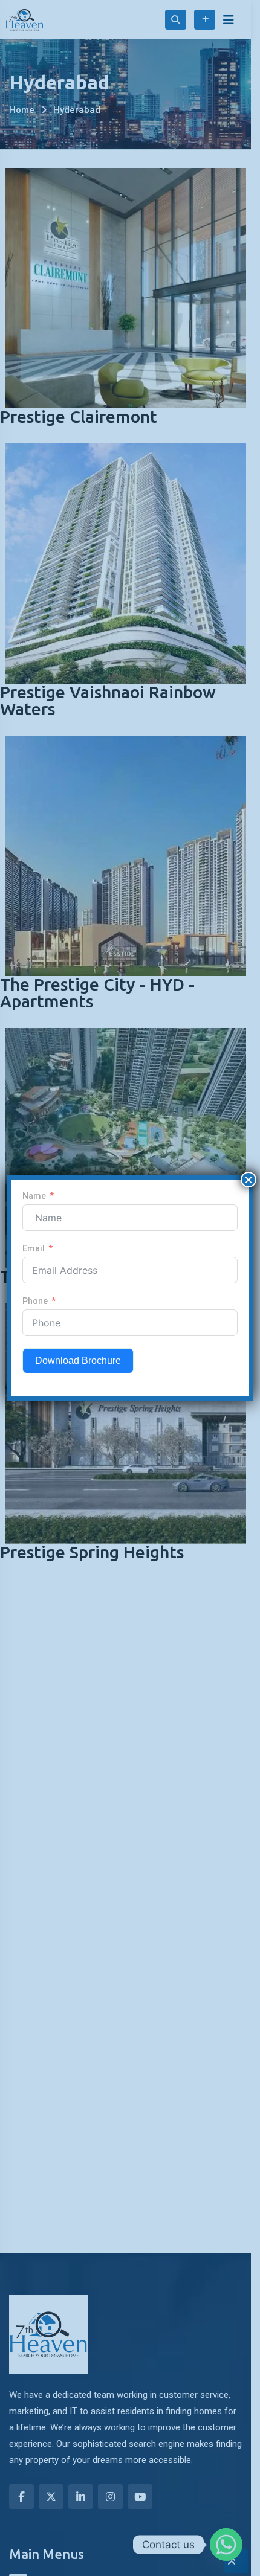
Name (34, 1196)
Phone (35, 1301)
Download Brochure (78, 1360)
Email (34, 1248)
